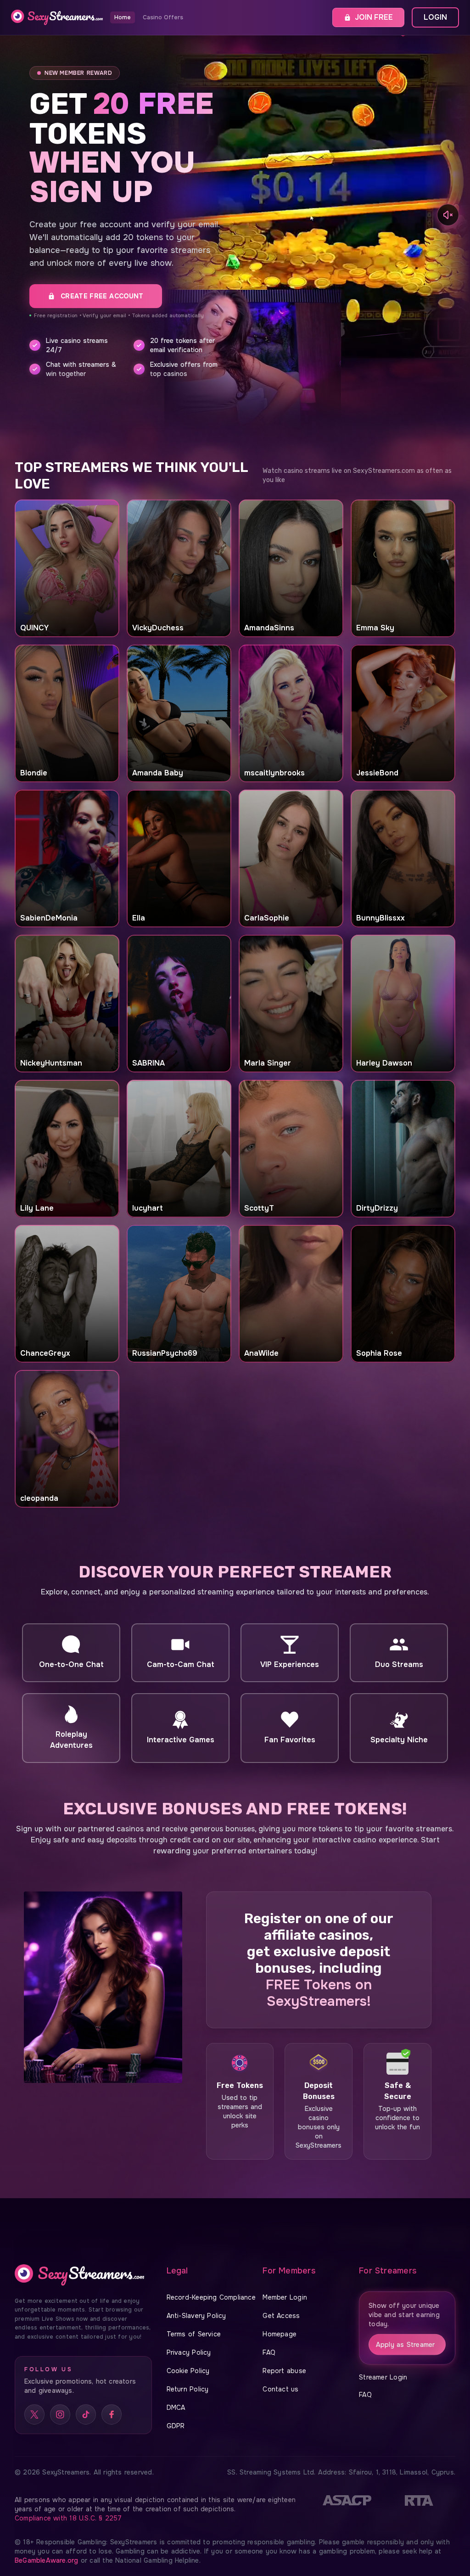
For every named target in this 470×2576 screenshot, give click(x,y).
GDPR (176, 2426)
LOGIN (435, 17)
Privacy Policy (189, 2352)
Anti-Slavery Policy (196, 2316)
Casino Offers (163, 17)
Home (123, 17)
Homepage (280, 2334)
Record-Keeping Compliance (211, 2297)
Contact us (280, 2389)
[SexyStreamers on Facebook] (112, 2414)
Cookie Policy (188, 2371)
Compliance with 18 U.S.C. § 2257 (68, 2518)
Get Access (281, 2316)
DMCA (176, 2408)
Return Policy (188, 2389)
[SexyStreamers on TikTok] (86, 2414)
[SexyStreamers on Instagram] (60, 2414)
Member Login (285, 2297)
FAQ (269, 2352)
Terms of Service (194, 2334)
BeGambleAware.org (48, 2560)
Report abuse (284, 2371)
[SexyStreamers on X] (34, 2414)
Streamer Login (383, 2377)
